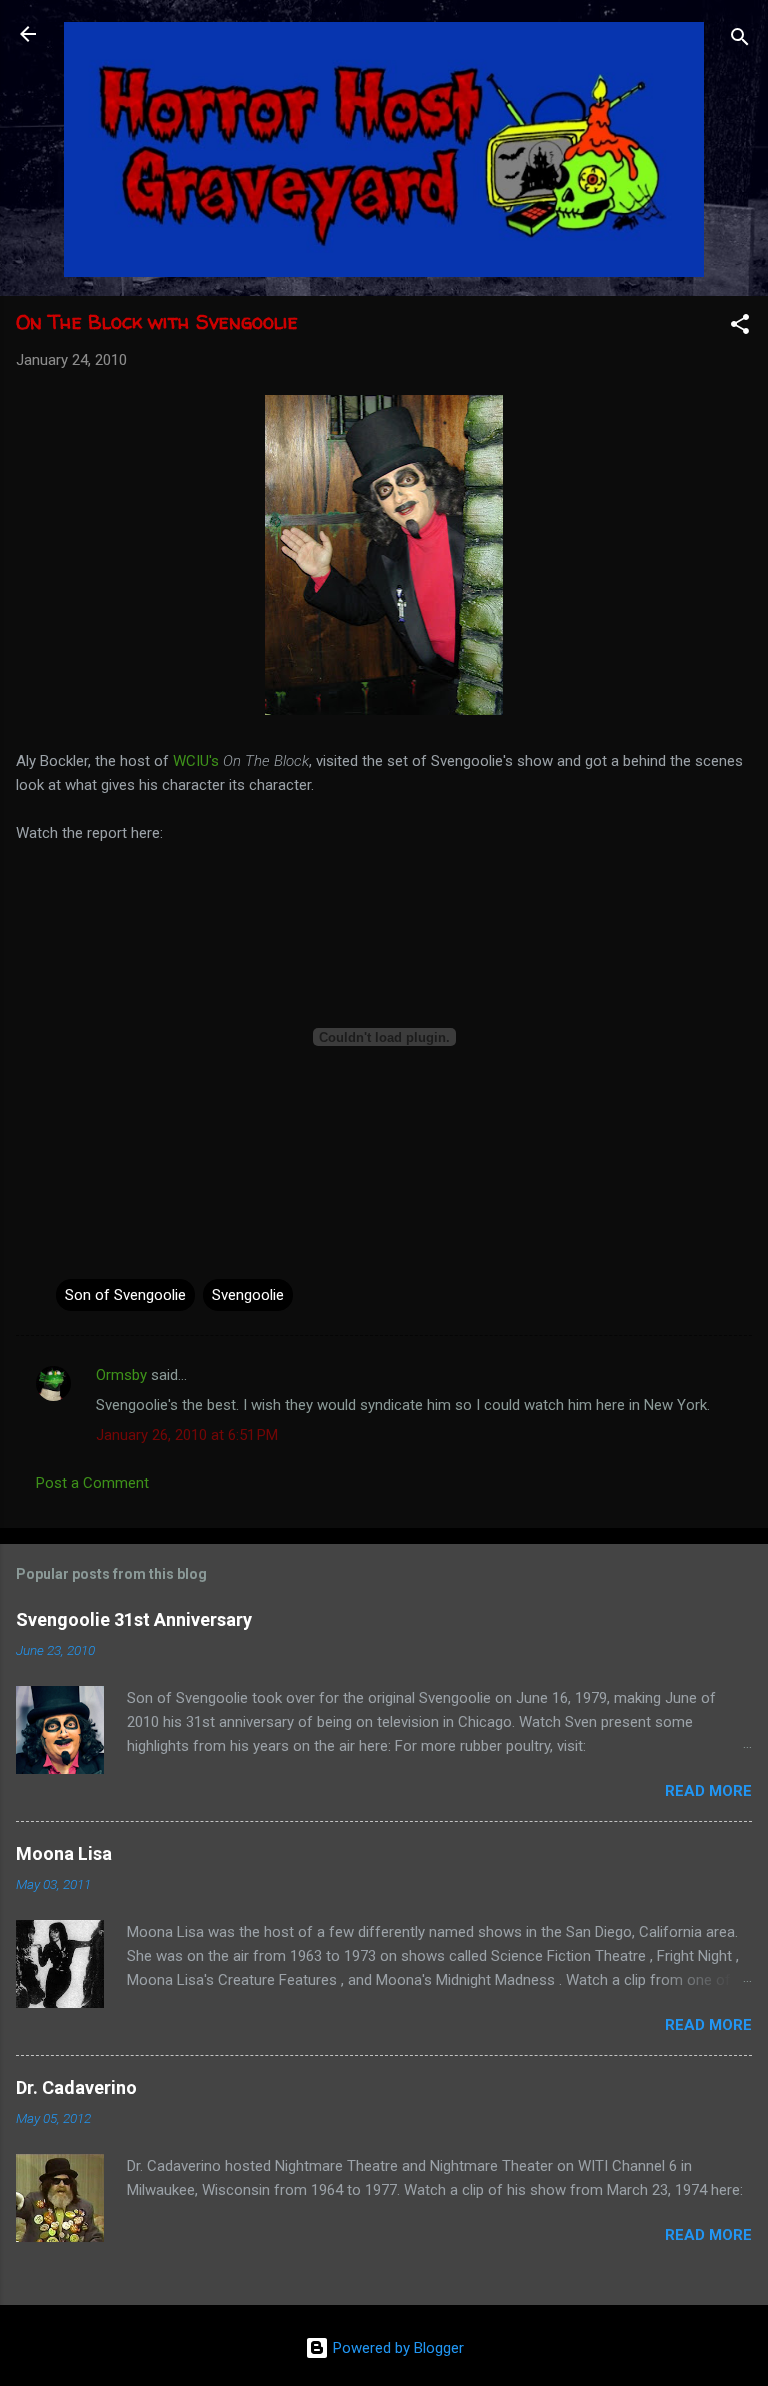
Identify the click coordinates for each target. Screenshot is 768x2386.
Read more (708, 1791)
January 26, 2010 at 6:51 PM (187, 1435)
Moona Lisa (64, 1853)
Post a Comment (92, 1483)
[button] (740, 327)
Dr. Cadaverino (76, 2087)
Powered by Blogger (396, 2348)
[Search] (740, 40)
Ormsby (121, 1375)
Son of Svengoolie (125, 1295)
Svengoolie (248, 1295)
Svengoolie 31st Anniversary (134, 1619)
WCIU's (196, 761)
